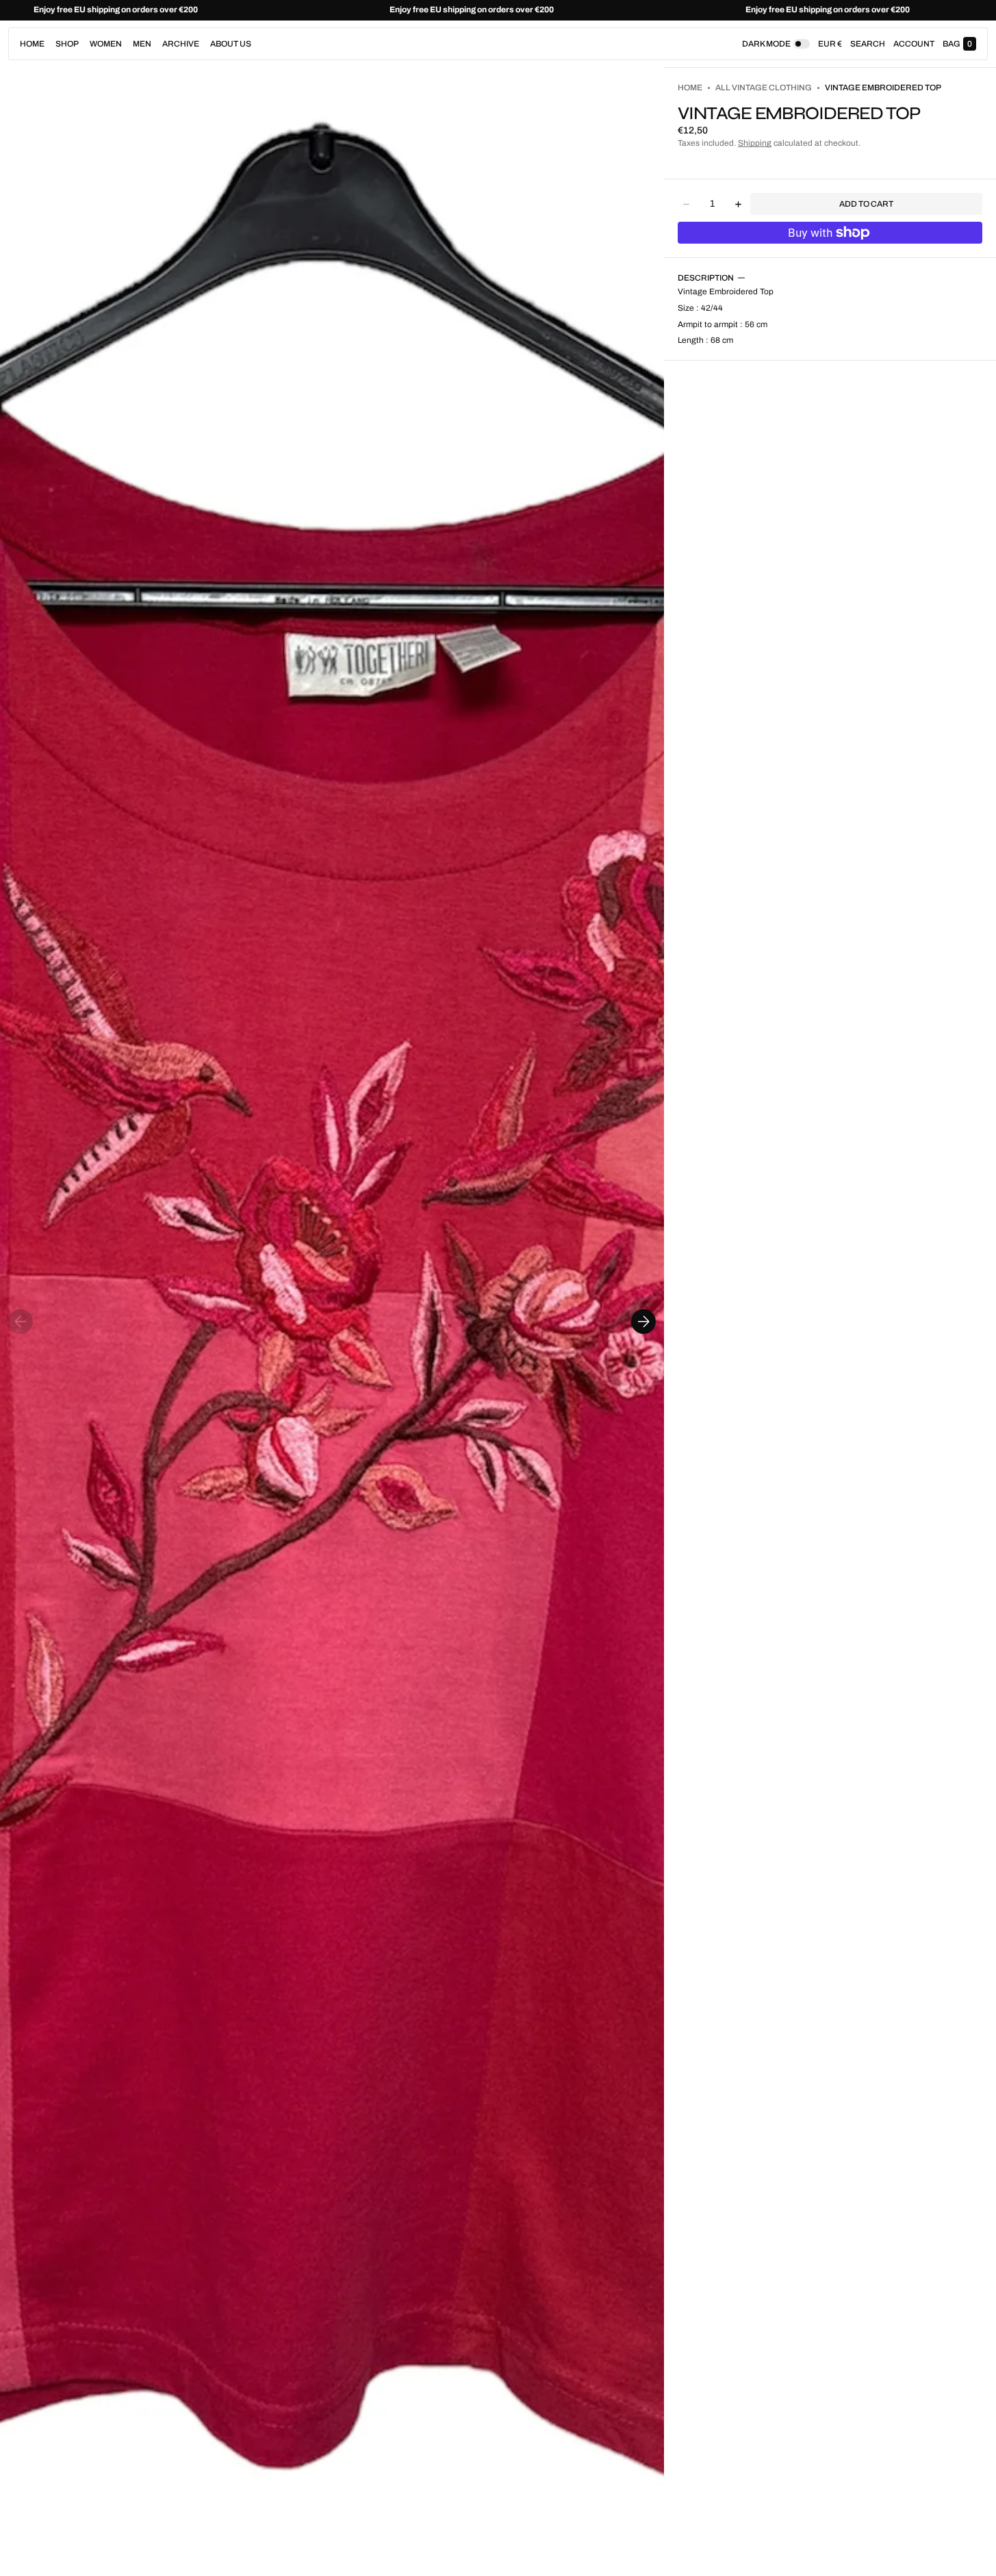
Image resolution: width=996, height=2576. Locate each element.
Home (690, 88)
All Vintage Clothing (764, 88)
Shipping (755, 143)
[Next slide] (643, 1322)
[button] (868, 44)
